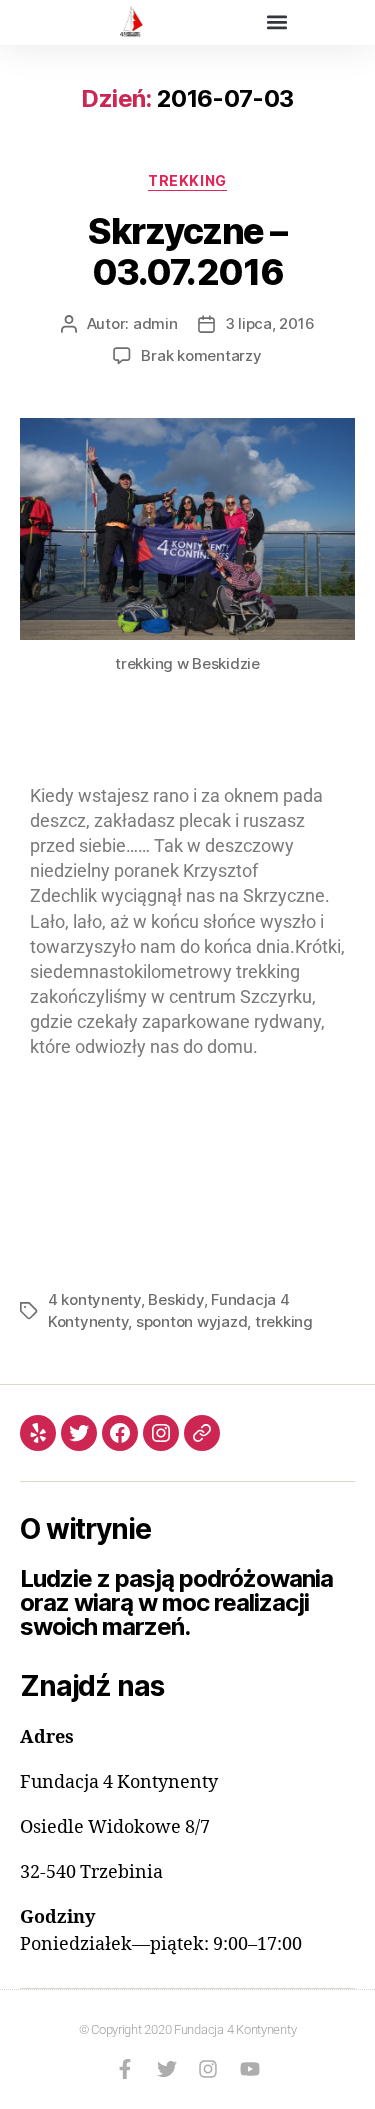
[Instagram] (161, 1433)
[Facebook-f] (125, 2069)
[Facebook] (120, 1433)
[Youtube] (250, 2069)
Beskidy (175, 1299)
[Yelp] (38, 1433)
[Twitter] (79, 1433)
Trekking (187, 180)
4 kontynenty (94, 1299)
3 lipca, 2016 (270, 323)
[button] (277, 21)
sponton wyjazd (191, 1321)
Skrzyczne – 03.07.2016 (187, 251)
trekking (284, 1321)
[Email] (202, 1433)
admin (155, 323)
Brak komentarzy (201, 355)
